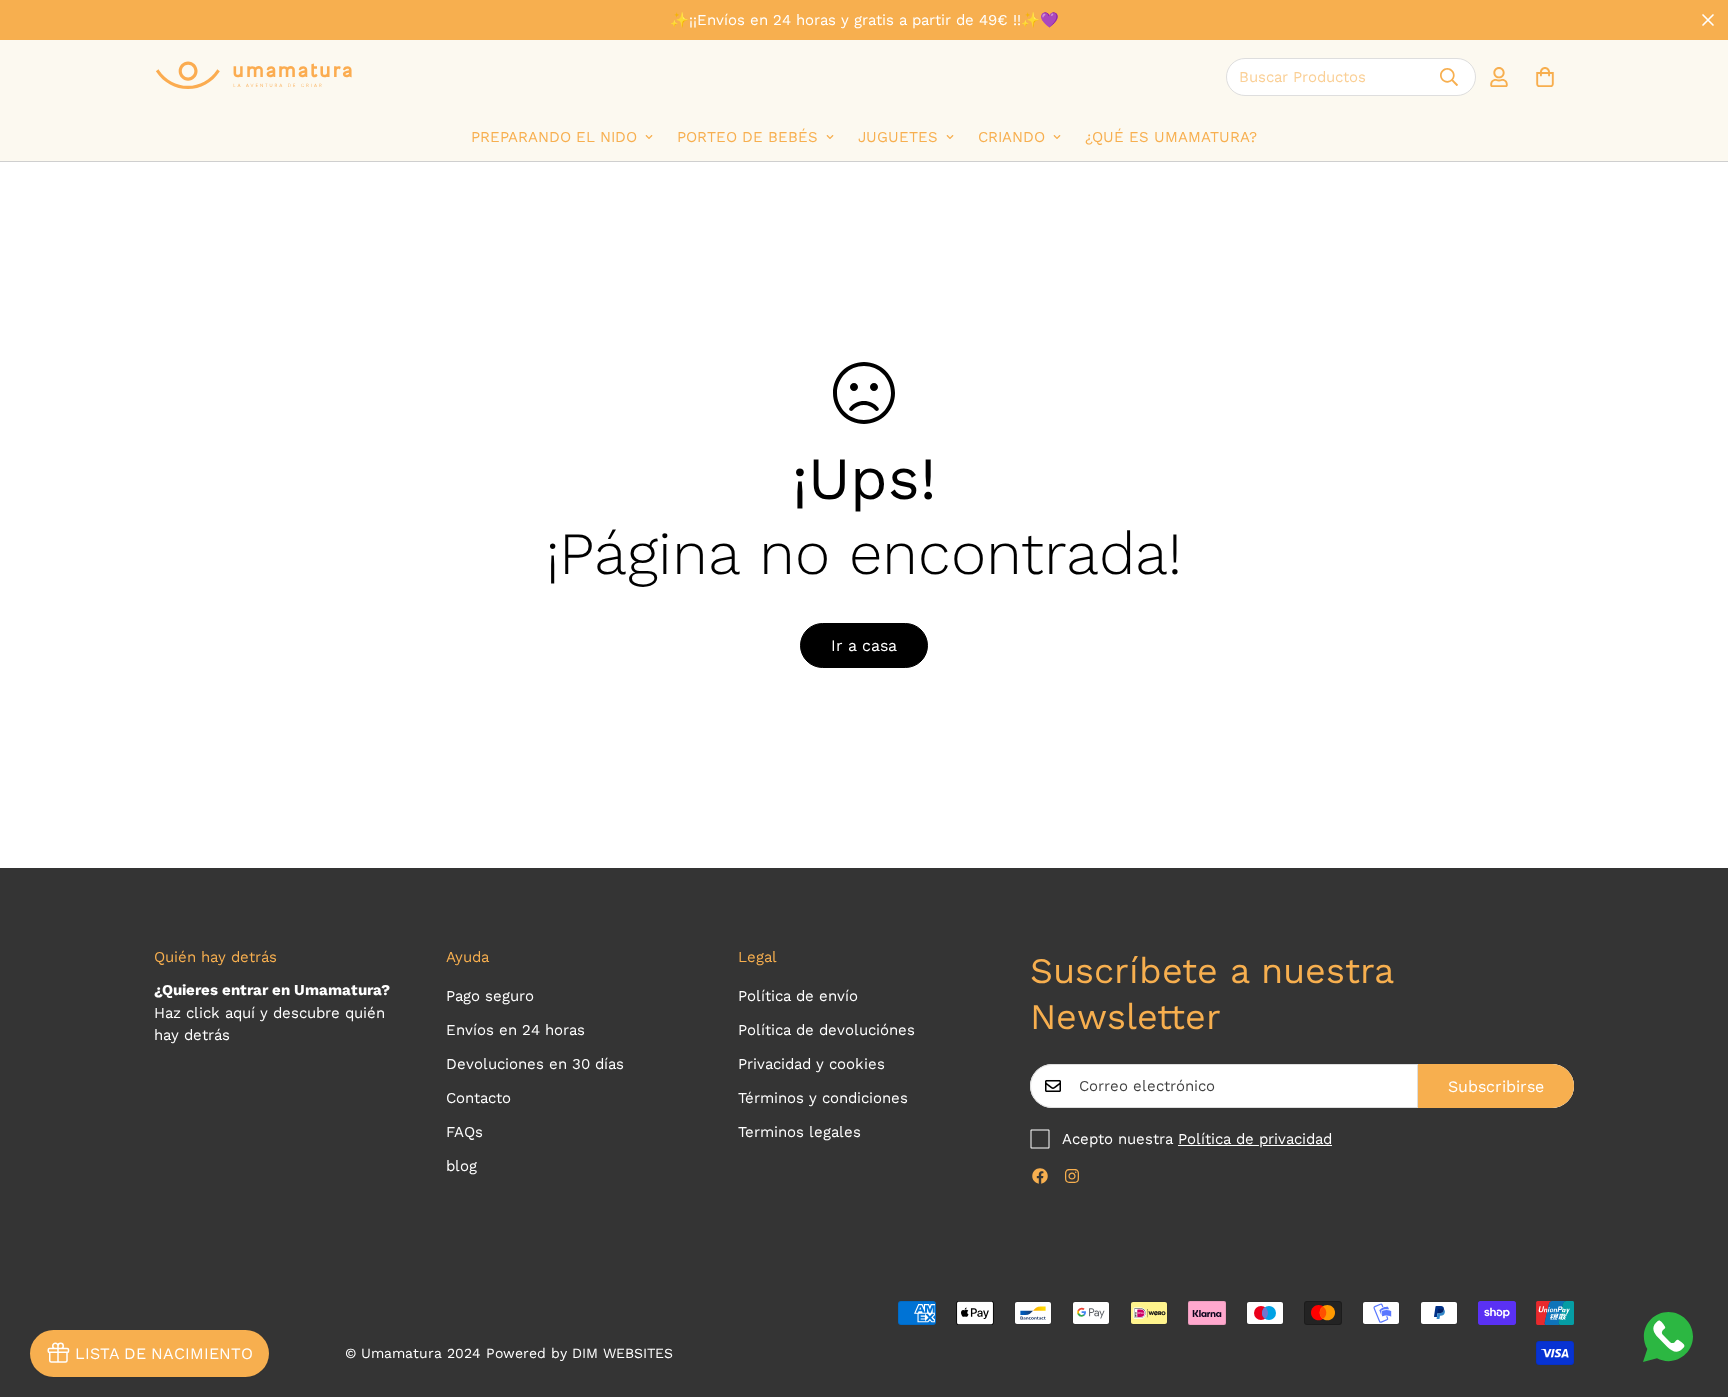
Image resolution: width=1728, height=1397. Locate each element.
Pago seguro (490, 996)
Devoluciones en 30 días (535, 1064)
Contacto (478, 1098)
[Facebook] (1040, 1176)
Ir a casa (864, 645)
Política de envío (798, 996)
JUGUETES (898, 137)
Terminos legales (799, 1132)
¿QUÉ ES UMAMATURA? (1171, 137)
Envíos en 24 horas (515, 1030)
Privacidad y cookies (811, 1064)
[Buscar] (1449, 77)
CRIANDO (1011, 137)
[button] (1545, 77)
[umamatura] (254, 76)
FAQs (464, 1132)
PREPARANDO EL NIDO (554, 137)
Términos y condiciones (823, 1098)
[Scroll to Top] (1689, 1288)
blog (461, 1166)
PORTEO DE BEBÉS (747, 137)
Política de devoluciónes (826, 1030)
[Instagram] (1072, 1176)
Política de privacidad (1255, 1139)
